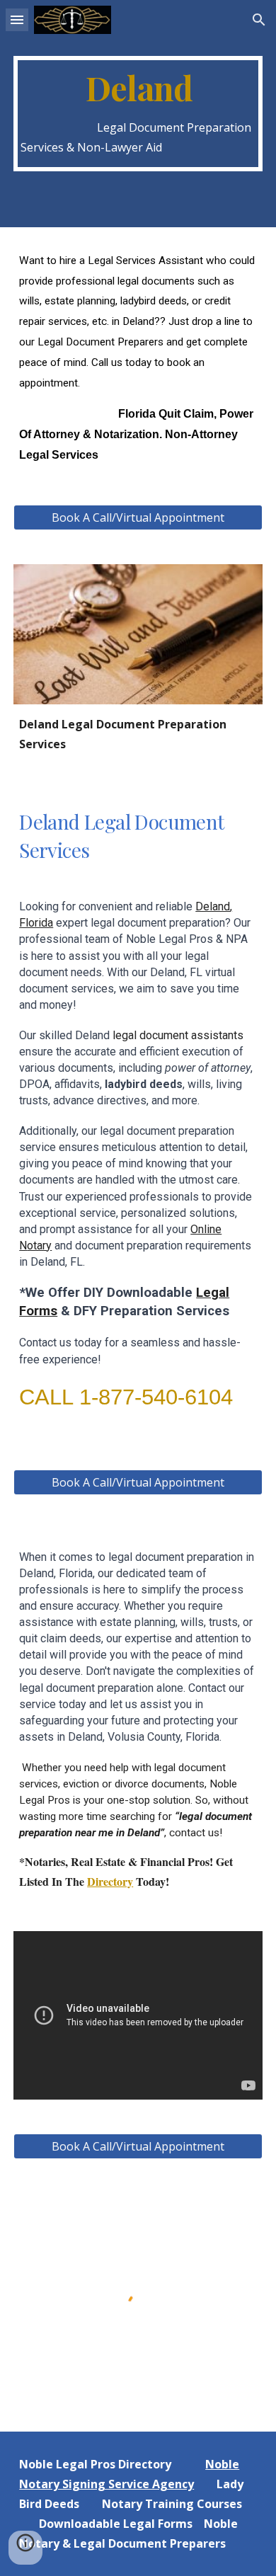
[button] (17, 19)
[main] (138, 114)
